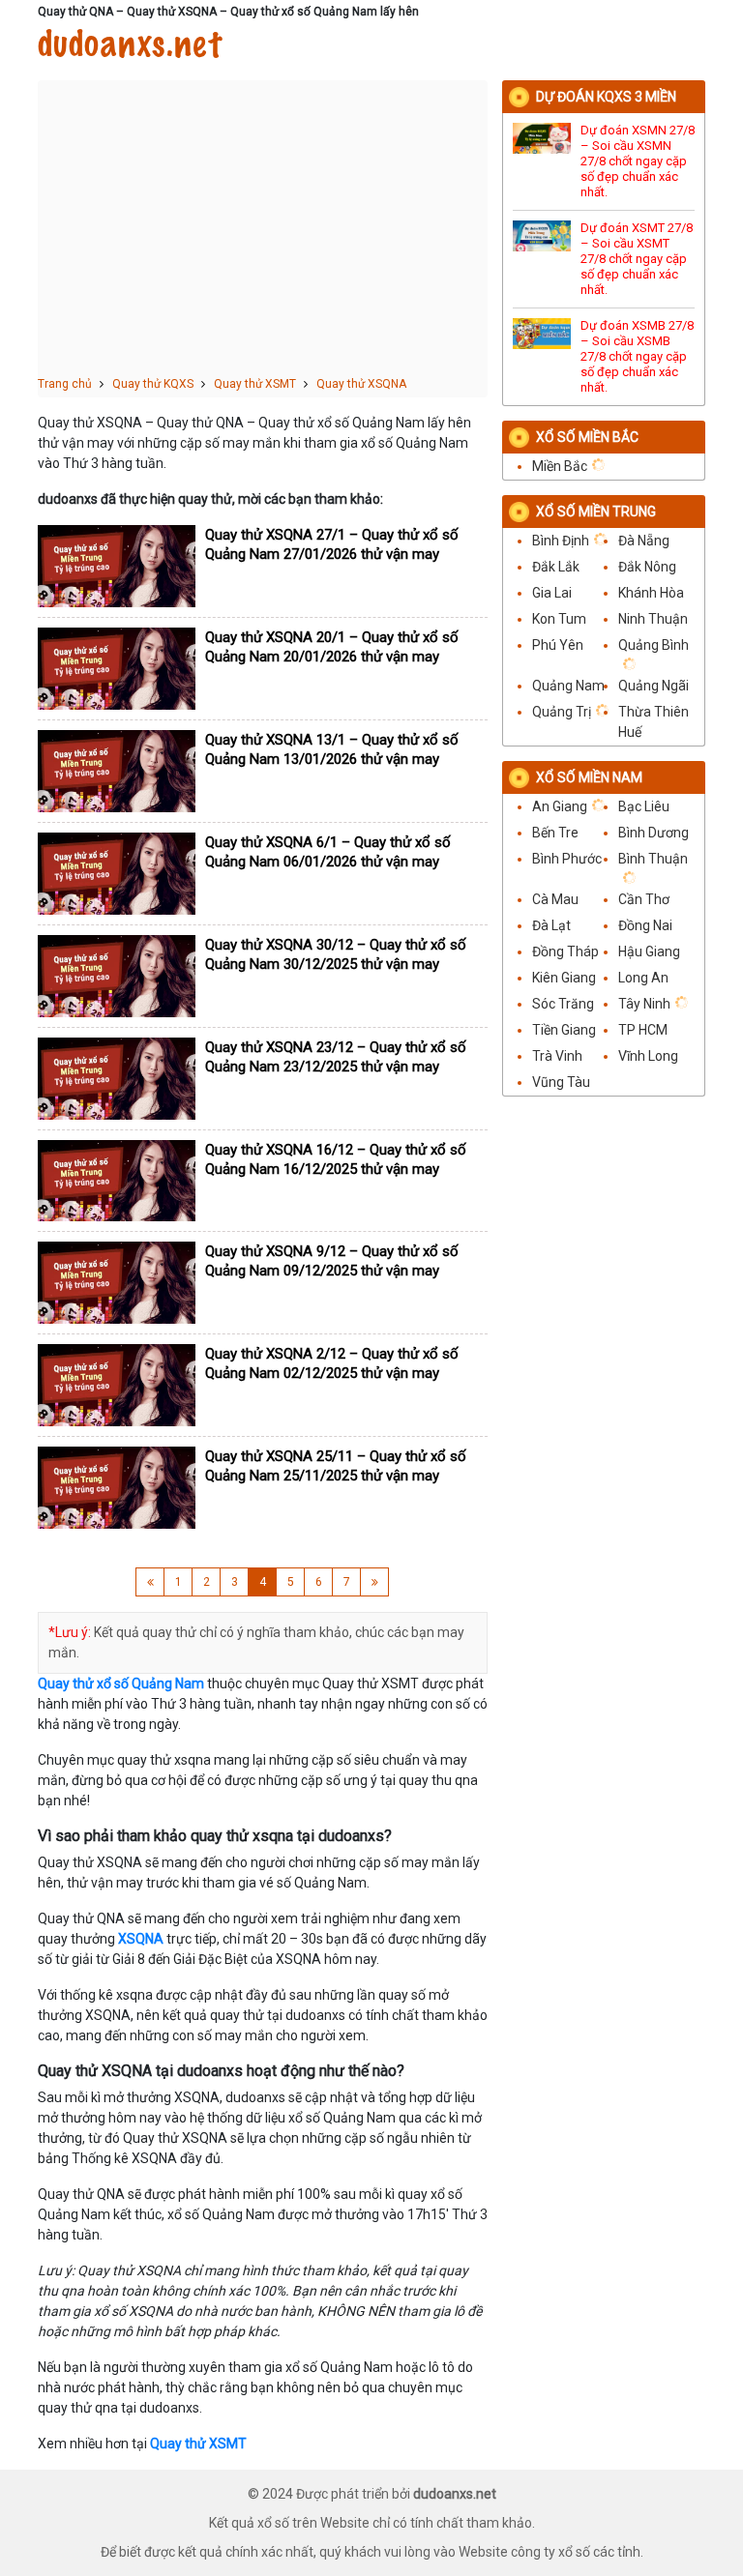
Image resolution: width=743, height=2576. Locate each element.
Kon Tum (559, 619)
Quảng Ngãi (654, 686)
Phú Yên (558, 645)
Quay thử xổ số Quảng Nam (121, 1683)
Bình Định (561, 541)
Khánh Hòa (651, 593)
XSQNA (141, 1939)
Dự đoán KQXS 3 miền (606, 97)
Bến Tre (555, 833)
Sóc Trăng (563, 1004)
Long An (643, 978)
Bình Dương (654, 833)
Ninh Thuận (653, 619)
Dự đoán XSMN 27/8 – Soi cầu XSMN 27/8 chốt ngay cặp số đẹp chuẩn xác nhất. (638, 161)
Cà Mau (555, 899)
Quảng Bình (654, 645)
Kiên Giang (564, 978)
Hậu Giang (649, 951)
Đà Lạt (551, 925)
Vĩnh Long (648, 1056)
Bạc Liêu (644, 806)
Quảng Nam (568, 686)
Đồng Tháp (565, 951)
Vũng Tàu (561, 1082)
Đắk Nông (647, 567)
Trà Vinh (557, 1056)
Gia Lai (552, 593)
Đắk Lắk (556, 567)
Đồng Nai (645, 925)
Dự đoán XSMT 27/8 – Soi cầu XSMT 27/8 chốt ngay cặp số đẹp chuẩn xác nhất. (637, 259)
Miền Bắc (560, 466)
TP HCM (643, 1030)
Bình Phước (567, 859)
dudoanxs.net (130, 44)
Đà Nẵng (644, 541)
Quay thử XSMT (198, 2444)
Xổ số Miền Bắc (587, 437)
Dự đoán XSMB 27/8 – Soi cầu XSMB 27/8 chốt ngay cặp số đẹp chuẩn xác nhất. (637, 356)
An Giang (560, 806)
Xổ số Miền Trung (596, 512)
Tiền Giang (564, 1030)
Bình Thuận (653, 859)
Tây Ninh (644, 1004)
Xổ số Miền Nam (589, 777)
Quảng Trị (562, 712)
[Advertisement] (263, 230)
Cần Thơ (644, 899)
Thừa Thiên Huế (654, 722)
